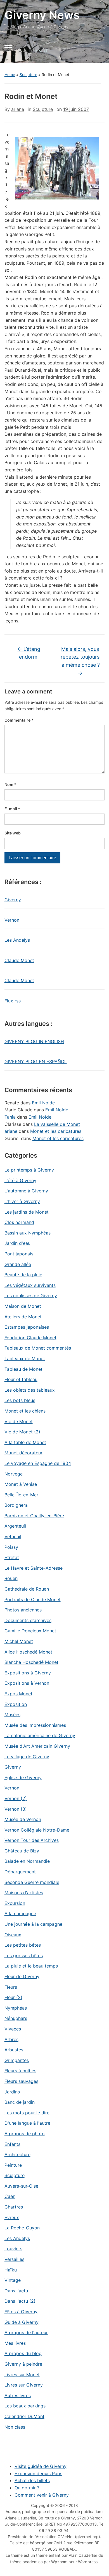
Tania (10, 1117)
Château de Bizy (22, 1851)
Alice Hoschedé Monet (28, 1652)
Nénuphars (16, 2018)
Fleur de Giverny (22, 1976)
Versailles (14, 2259)
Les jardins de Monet (27, 1212)
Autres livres (18, 2395)
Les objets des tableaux (30, 1390)
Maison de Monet (23, 1306)
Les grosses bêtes (24, 1956)
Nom (10, 784)
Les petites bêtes (23, 1945)
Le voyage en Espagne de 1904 (38, 1463)
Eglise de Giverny (23, 1778)
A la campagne (20, 1913)
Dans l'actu (16, 2291)
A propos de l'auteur (26, 2332)
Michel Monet (19, 1641)
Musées (12, 1715)
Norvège (14, 1474)
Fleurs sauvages (21, 2081)
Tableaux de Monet (25, 1358)
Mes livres (15, 2343)
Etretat (12, 1557)
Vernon (12, 920)
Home (10, 75)
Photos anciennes (23, 1610)
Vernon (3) (16, 1809)
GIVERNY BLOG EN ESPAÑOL (36, 1061)
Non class (15, 2427)
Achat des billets (32, 2480)
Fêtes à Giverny (21, 2312)
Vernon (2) (16, 1798)
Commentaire (19, 720)
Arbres (11, 2039)
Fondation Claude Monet (30, 1338)
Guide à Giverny (22, 2322)
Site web (13, 833)
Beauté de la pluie (23, 1275)
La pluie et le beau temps (31, 1966)
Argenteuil (15, 1526)
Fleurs (11, 1987)
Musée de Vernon (23, 1819)
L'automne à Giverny (26, 1191)
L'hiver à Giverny (22, 1201)
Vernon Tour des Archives (32, 1840)
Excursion (15, 1903)
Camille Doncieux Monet (30, 1631)
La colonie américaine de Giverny (40, 1735)
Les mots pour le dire (27, 2113)
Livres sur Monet (22, 2375)
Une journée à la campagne (33, 1924)
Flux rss (13, 1001)
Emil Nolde (43, 1103)
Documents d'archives (28, 1620)
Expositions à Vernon (27, 1683)
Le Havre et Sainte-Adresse (34, 1568)
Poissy (11, 1547)
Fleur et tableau (21, 1379)
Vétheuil (13, 1537)
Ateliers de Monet (23, 1317)
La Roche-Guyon (22, 2228)
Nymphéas (16, 2008)
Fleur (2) (13, 1997)
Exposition (16, 1704)
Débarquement (20, 1872)
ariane (18, 109)
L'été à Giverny (20, 1180)
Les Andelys (17, 940)
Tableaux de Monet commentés (38, 1348)
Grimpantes (17, 2060)
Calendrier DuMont (24, 2416)
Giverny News (42, 15)
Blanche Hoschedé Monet (31, 1662)
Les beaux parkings (25, 2406)
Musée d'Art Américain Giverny (37, 1746)
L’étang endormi (29, 653)
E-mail (12, 809)
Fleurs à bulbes (20, 2071)
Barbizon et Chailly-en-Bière (34, 1516)
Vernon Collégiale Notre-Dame (37, 1830)
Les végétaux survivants (30, 1285)
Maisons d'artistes (24, 1893)
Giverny (13, 900)
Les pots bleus (20, 1400)
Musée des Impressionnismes (35, 1725)
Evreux (12, 2217)
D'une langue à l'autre (27, 2123)
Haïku (11, 2270)
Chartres (14, 2207)
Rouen (11, 1578)
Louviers (13, 2249)
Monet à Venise (21, 1484)
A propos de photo (25, 2134)
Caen (10, 2196)
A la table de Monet (25, 1442)
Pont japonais (19, 1254)
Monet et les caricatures (56, 1131)
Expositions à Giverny (28, 1673)
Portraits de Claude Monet (33, 1599)
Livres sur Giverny (24, 2385)
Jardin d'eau (17, 1243)
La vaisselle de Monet (57, 1124)
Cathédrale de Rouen (27, 1589)
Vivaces (13, 2029)
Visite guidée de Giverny (41, 2466)
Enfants (12, 2144)
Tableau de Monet (23, 1369)
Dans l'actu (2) (20, 2301)
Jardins (12, 2092)
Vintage (13, 2280)
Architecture (17, 2154)
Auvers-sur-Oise (21, 2186)
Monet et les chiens (25, 1411)
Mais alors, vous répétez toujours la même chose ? (80, 661)
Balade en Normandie (27, 1861)
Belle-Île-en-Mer (21, 1495)
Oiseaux (13, 1935)
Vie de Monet (19, 1421)
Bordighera (16, 1505)
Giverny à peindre (23, 2364)
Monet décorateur (23, 1453)
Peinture (13, 2165)
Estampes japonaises (27, 1327)
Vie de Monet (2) (22, 1432)
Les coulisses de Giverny (31, 1296)
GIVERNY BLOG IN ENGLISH (34, 1041)
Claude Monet (19, 960)
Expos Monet (18, 1694)
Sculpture (28, 75)
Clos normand (19, 1222)
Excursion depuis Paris (38, 2473)
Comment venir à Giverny (42, 2495)
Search (96, 51)
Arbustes (14, 2050)
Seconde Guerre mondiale (32, 1882)
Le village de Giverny (27, 1757)
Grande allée (18, 1264)
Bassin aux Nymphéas (28, 1233)
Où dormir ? (27, 2488)
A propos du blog (23, 2353)
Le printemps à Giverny (29, 1170)
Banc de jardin (20, 2102)
